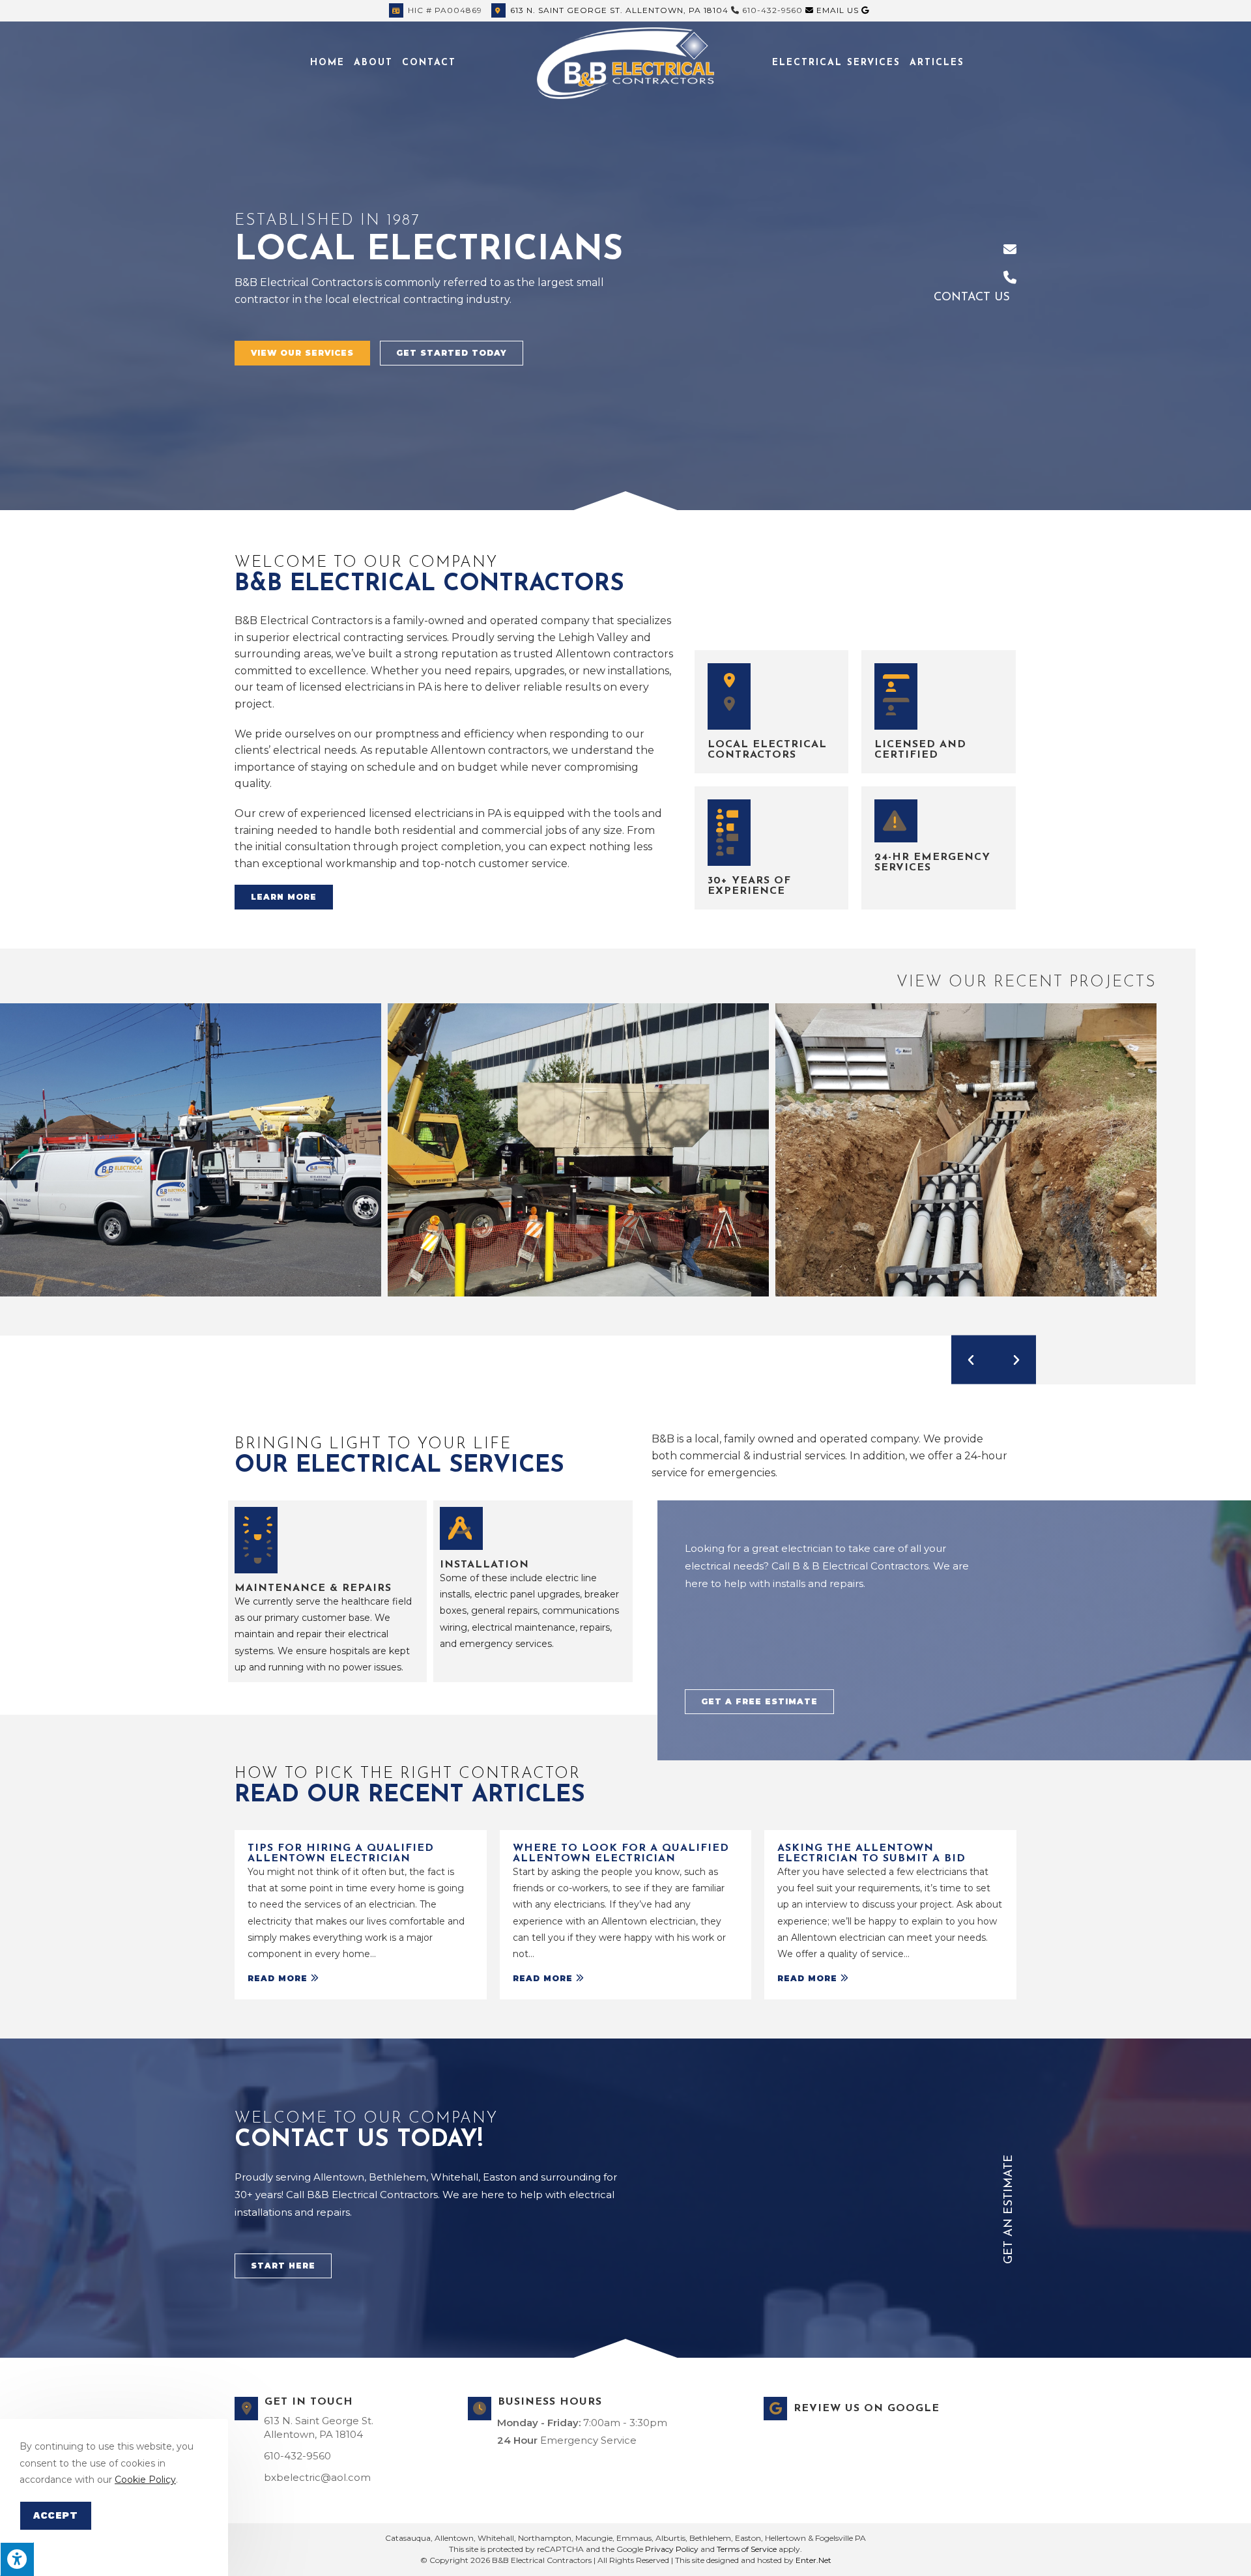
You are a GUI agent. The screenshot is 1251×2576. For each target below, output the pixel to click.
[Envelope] (1010, 250)
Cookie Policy (145, 2480)
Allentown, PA (619, 10)
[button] (302, 353)
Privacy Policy (672, 2549)
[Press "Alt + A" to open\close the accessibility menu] (17, 2559)
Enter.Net (813, 2560)
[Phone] (1010, 278)
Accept (56, 2515)
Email (836, 10)
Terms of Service (747, 2549)
